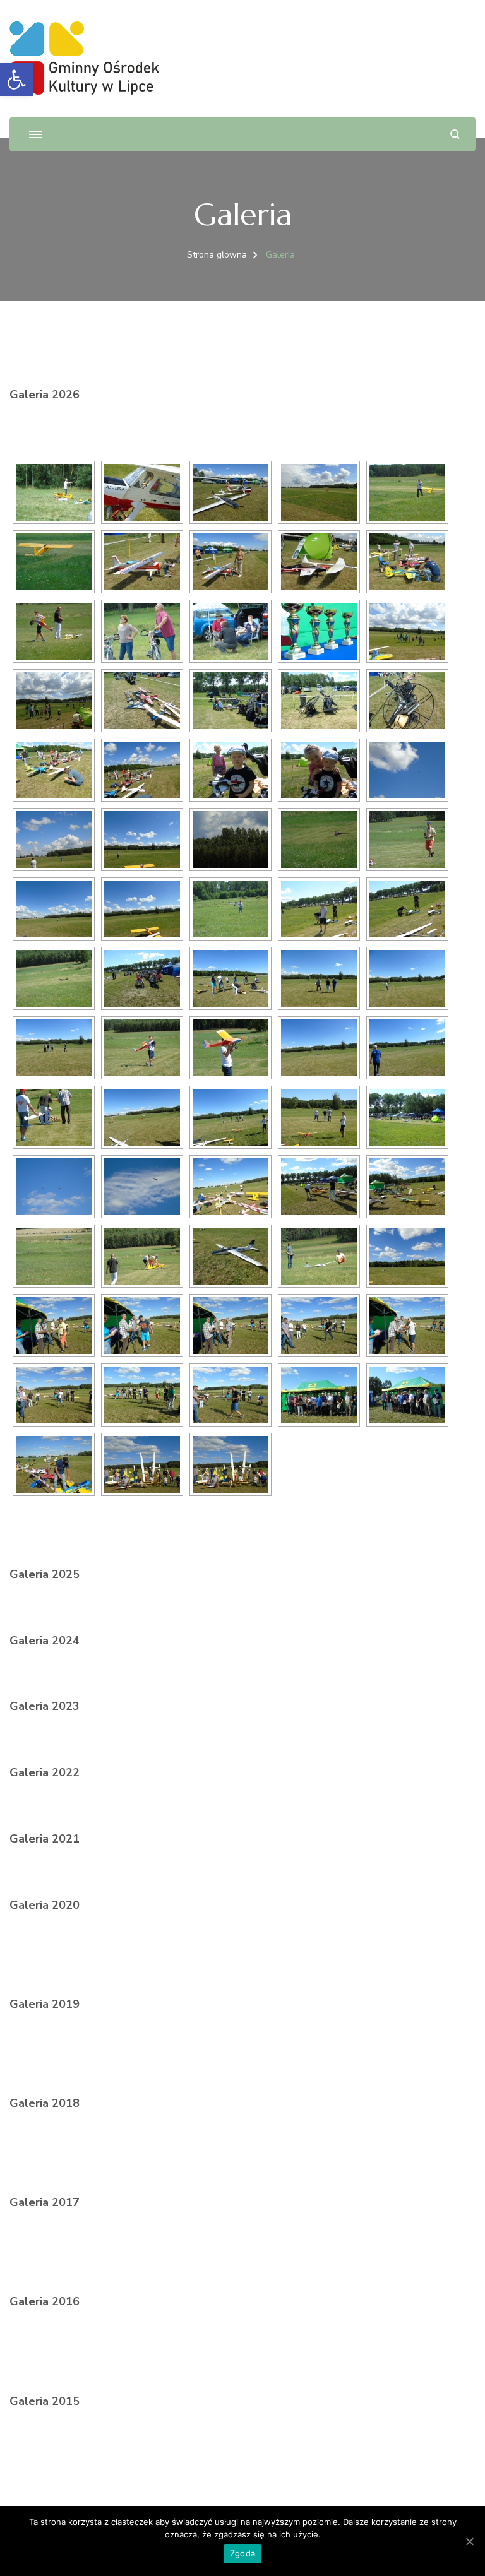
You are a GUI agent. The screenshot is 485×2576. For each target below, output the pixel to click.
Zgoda (242, 2553)
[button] (16, 80)
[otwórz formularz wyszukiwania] (455, 134)
